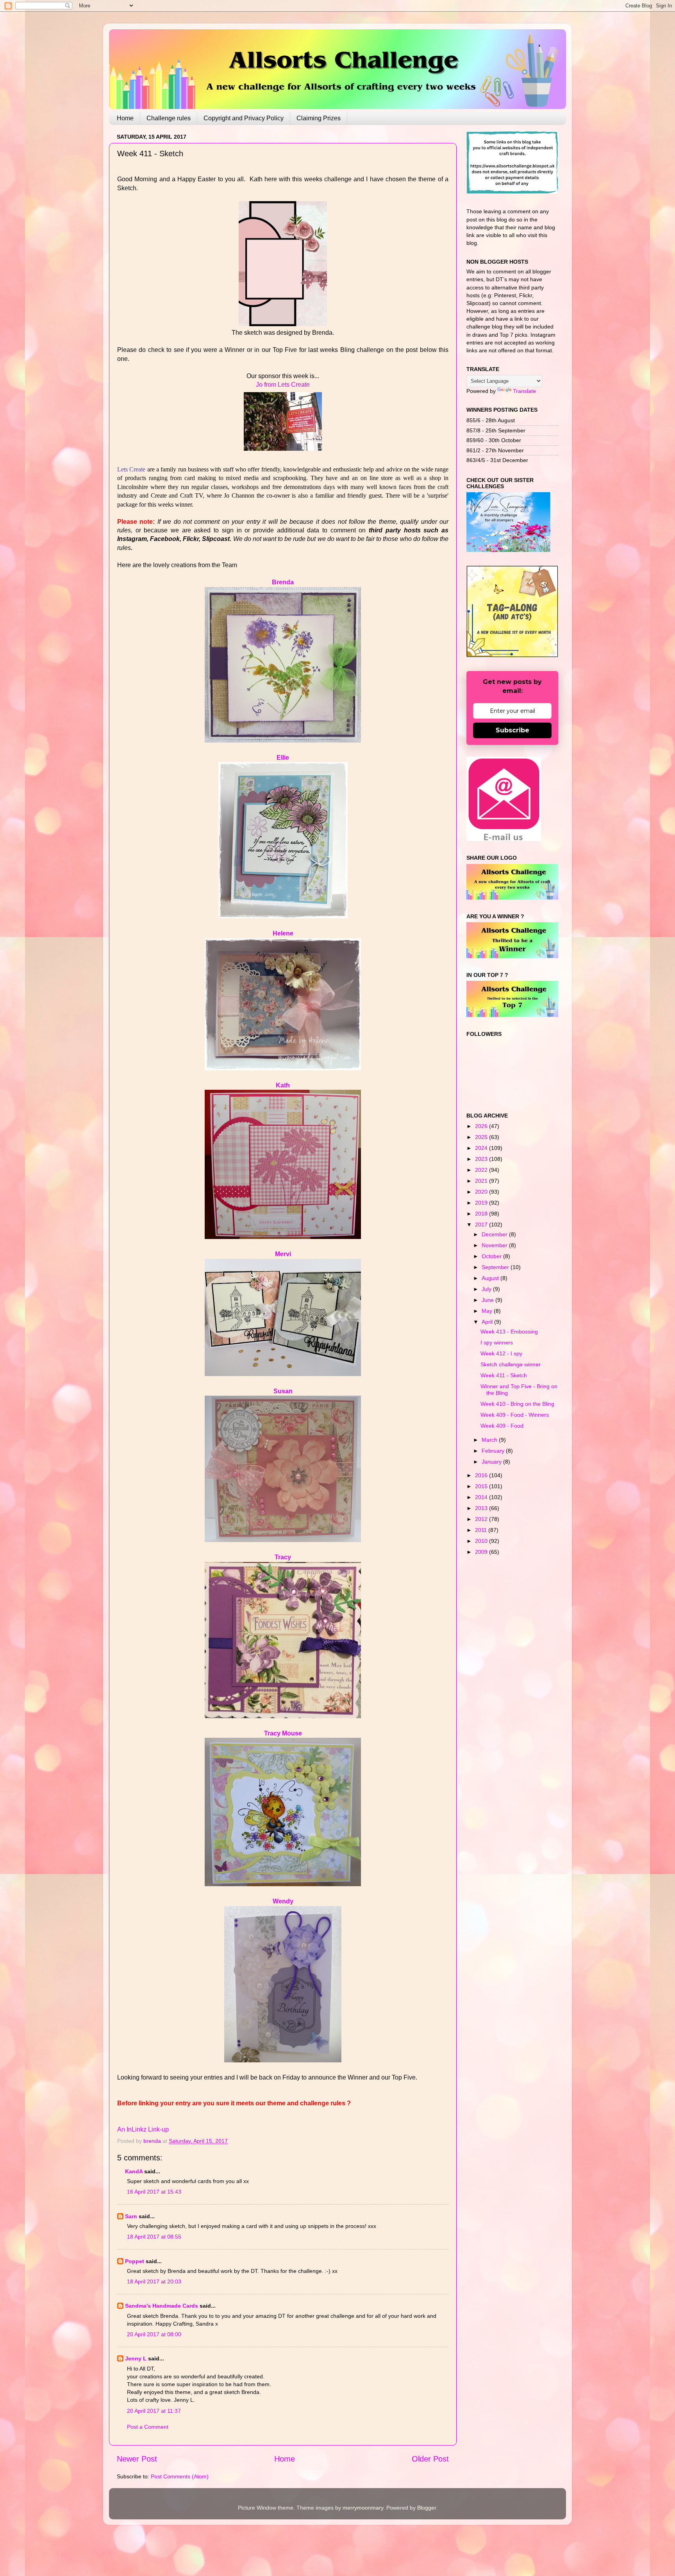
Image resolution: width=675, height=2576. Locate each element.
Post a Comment (148, 2427)
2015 (482, 1486)
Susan (283, 1391)
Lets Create (131, 469)
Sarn (131, 2216)
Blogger (427, 2508)
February (494, 1451)
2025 (482, 1137)
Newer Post (137, 2459)
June (488, 1300)
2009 (482, 1552)
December (495, 1234)
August (491, 1278)
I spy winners (497, 1342)
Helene (283, 933)
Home (125, 118)
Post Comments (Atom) (180, 2476)
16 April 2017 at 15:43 (154, 2192)
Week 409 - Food (502, 1426)
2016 (482, 1475)
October (492, 1256)
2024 (482, 1148)
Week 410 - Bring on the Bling (517, 1404)
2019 (482, 1203)
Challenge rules (169, 118)
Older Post (430, 2459)
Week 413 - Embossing (509, 1332)
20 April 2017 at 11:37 (154, 2411)
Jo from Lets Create (283, 385)
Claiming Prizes (319, 118)
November (495, 1245)
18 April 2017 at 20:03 (154, 2281)
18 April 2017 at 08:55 (154, 2237)
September (496, 1267)
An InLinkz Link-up (143, 2129)
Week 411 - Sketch (504, 1375)
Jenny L (136, 2358)
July (487, 1289)
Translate (524, 391)
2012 (482, 1519)
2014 (482, 1497)
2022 (482, 1170)
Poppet (135, 2261)
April (488, 1322)
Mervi (283, 1254)
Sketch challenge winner (511, 1364)
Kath (283, 1085)
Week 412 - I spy (501, 1353)
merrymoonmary (363, 2508)
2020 (482, 1192)
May (488, 1311)
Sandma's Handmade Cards (162, 2306)
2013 (482, 1508)
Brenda (283, 582)
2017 (482, 1225)
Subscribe (512, 730)
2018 (482, 1214)
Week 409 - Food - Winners (515, 1415)
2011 (482, 1530)
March (490, 1440)
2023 (482, 1159)
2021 (482, 1181)
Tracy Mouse (283, 1733)
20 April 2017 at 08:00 (154, 2334)
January (492, 1462)
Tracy (283, 1557)
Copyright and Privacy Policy (244, 118)
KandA (134, 2171)
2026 (482, 1126)
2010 (482, 1541)
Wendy (283, 1901)
